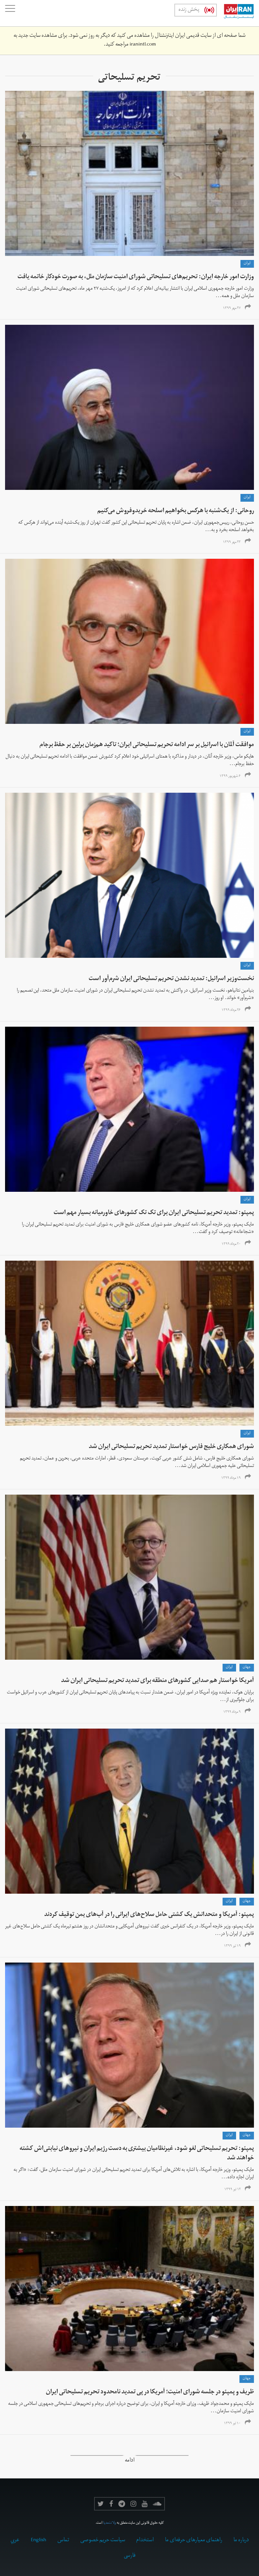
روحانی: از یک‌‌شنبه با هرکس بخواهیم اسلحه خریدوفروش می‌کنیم (176, 511)
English (38, 2541)
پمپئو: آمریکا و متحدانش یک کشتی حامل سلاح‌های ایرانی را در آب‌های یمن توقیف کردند (149, 1915)
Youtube (145, 2504)
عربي (15, 2541)
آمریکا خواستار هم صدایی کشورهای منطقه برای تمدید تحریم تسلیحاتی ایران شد (157, 1681)
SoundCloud (157, 2504)
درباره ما (241, 2541)
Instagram (133, 2504)
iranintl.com (143, 45)
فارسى (130, 2556)
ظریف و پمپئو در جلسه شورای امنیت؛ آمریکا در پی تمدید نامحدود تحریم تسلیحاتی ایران (150, 2393)
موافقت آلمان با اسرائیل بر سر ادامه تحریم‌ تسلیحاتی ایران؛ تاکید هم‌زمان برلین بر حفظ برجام (147, 745)
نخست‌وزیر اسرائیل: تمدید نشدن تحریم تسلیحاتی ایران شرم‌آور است (171, 979)
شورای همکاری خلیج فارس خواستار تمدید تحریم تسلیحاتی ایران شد (171, 1447)
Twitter (101, 2504)
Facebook (111, 2504)
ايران (247, 264)
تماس (63, 2541)
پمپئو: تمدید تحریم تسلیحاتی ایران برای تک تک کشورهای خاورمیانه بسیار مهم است (154, 1213)
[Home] (235, 13)
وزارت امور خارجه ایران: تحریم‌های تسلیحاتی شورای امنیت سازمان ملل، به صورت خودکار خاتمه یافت (136, 277)
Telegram (122, 2504)
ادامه (130, 2461)
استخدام (145, 2541)
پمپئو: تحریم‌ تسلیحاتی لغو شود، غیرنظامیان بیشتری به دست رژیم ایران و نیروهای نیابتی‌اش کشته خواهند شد (137, 2154)
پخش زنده (189, 10)
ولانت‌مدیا (110, 2523)
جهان (247, 1667)
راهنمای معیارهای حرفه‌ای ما (194, 2541)
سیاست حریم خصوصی (103, 2541)
